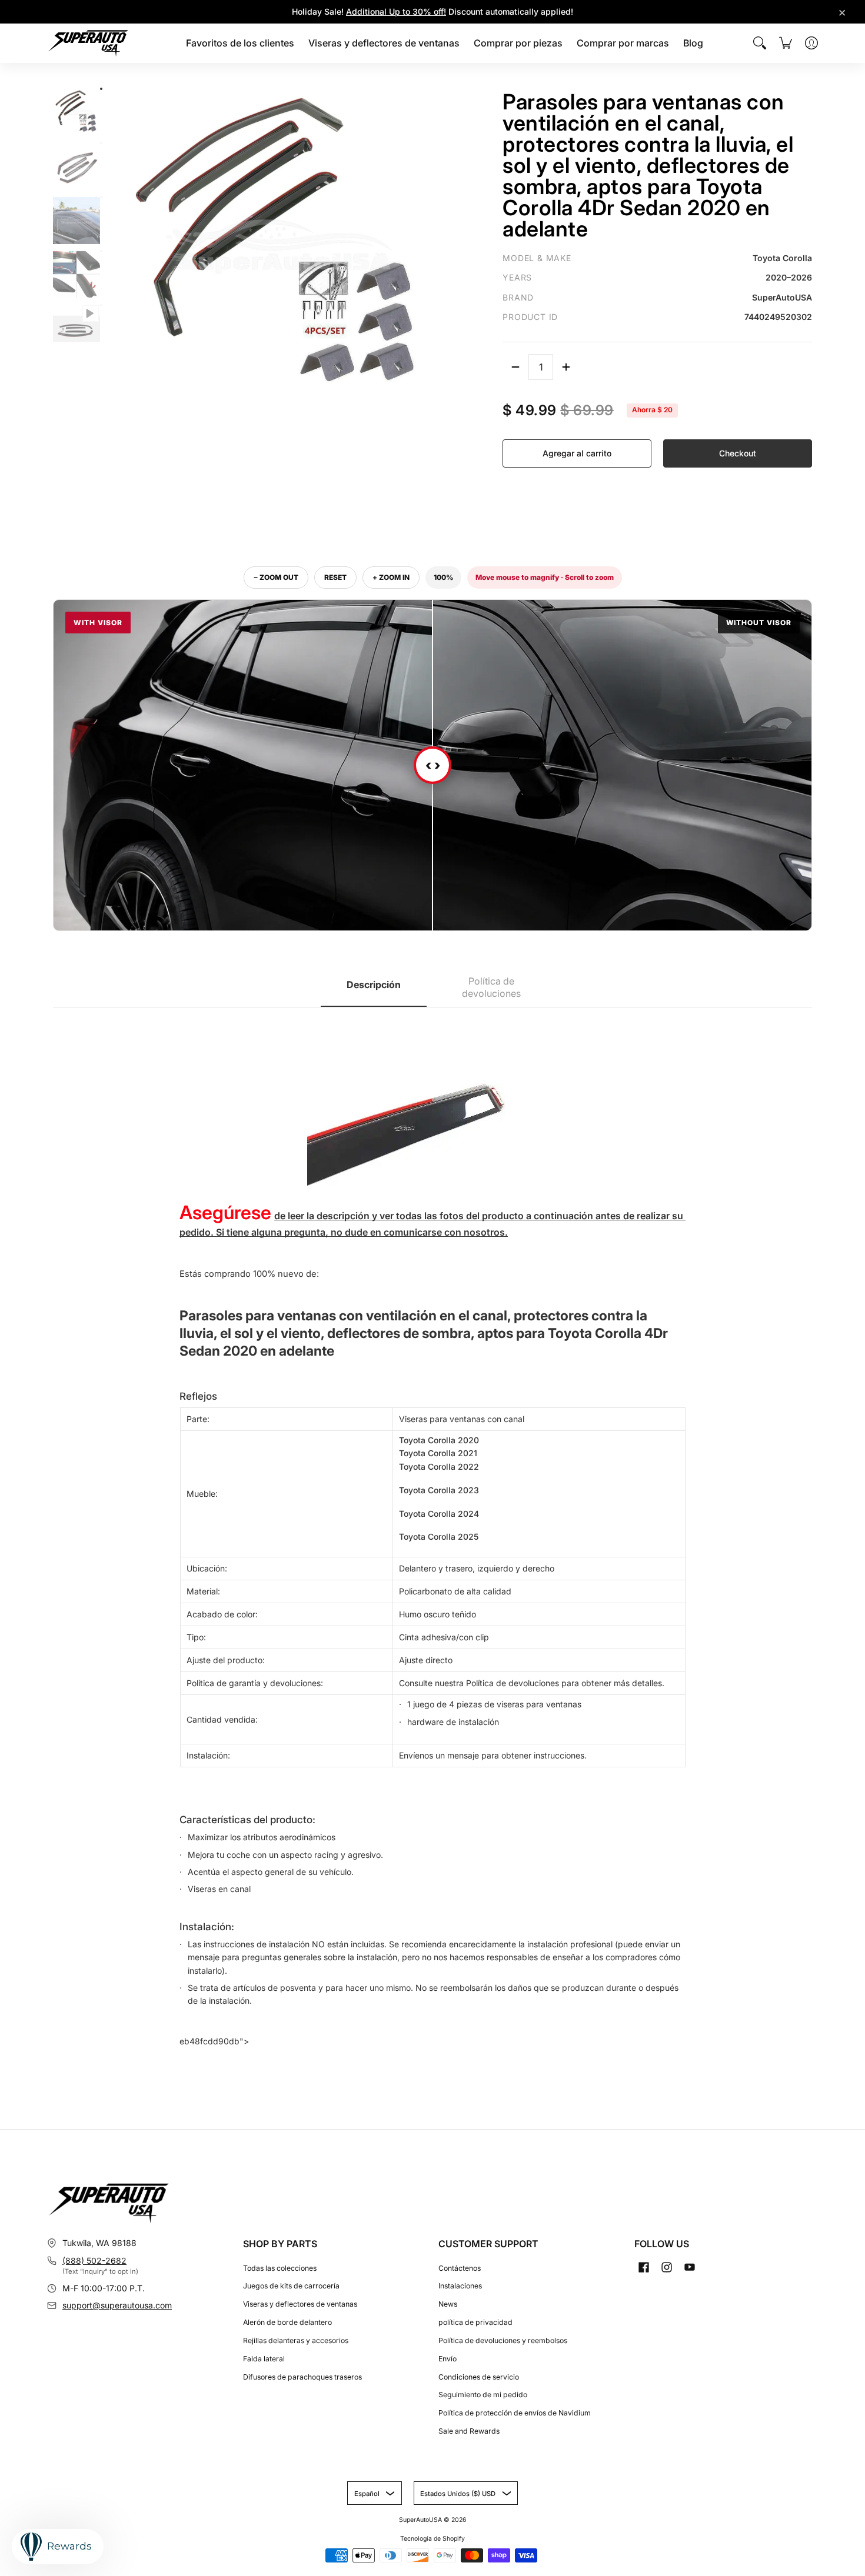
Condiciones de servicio (479, 2377)
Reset (335, 577)
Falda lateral (264, 2359)
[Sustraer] (515, 367)
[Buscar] (760, 43)
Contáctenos (460, 2268)
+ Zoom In (391, 577)
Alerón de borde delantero (287, 2322)
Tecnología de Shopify (432, 2539)
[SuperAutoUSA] (88, 43)
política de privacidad (475, 2322)
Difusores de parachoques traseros (302, 2377)
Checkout (738, 453)
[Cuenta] (811, 43)
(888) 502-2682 (94, 2260)
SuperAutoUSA (420, 2520)
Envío (448, 2359)
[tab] (374, 988)
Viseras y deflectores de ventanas (300, 2304)
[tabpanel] (432, 1533)
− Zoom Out (276, 577)
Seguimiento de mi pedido (483, 2395)
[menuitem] (240, 43)
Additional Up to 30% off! (396, 11)
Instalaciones (460, 2286)
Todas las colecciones (280, 2268)
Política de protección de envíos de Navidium (515, 2413)
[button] (644, 2267)
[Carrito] (786, 43)
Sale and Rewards (469, 2431)
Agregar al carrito (577, 453)
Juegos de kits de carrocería (291, 2286)
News (448, 2304)
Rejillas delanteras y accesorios (296, 2340)
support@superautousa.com (117, 2305)
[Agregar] (566, 367)
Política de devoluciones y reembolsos (503, 2340)
